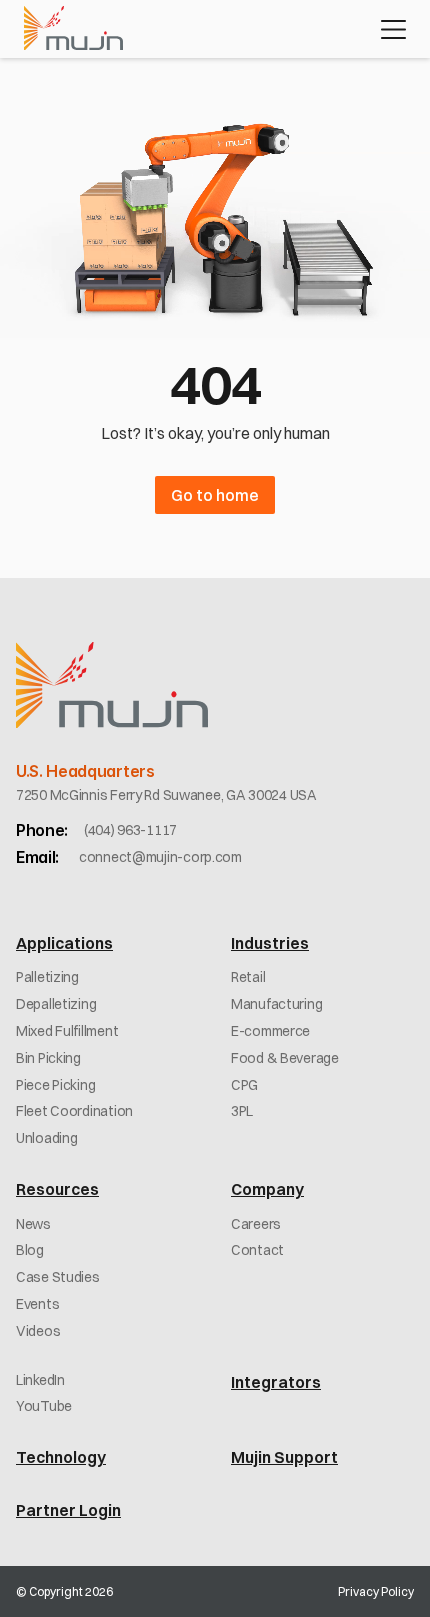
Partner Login (68, 1510)
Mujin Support (284, 1457)
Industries (270, 943)
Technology (61, 1457)
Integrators (276, 1382)
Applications (64, 943)
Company (267, 1189)
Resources (57, 1189)
